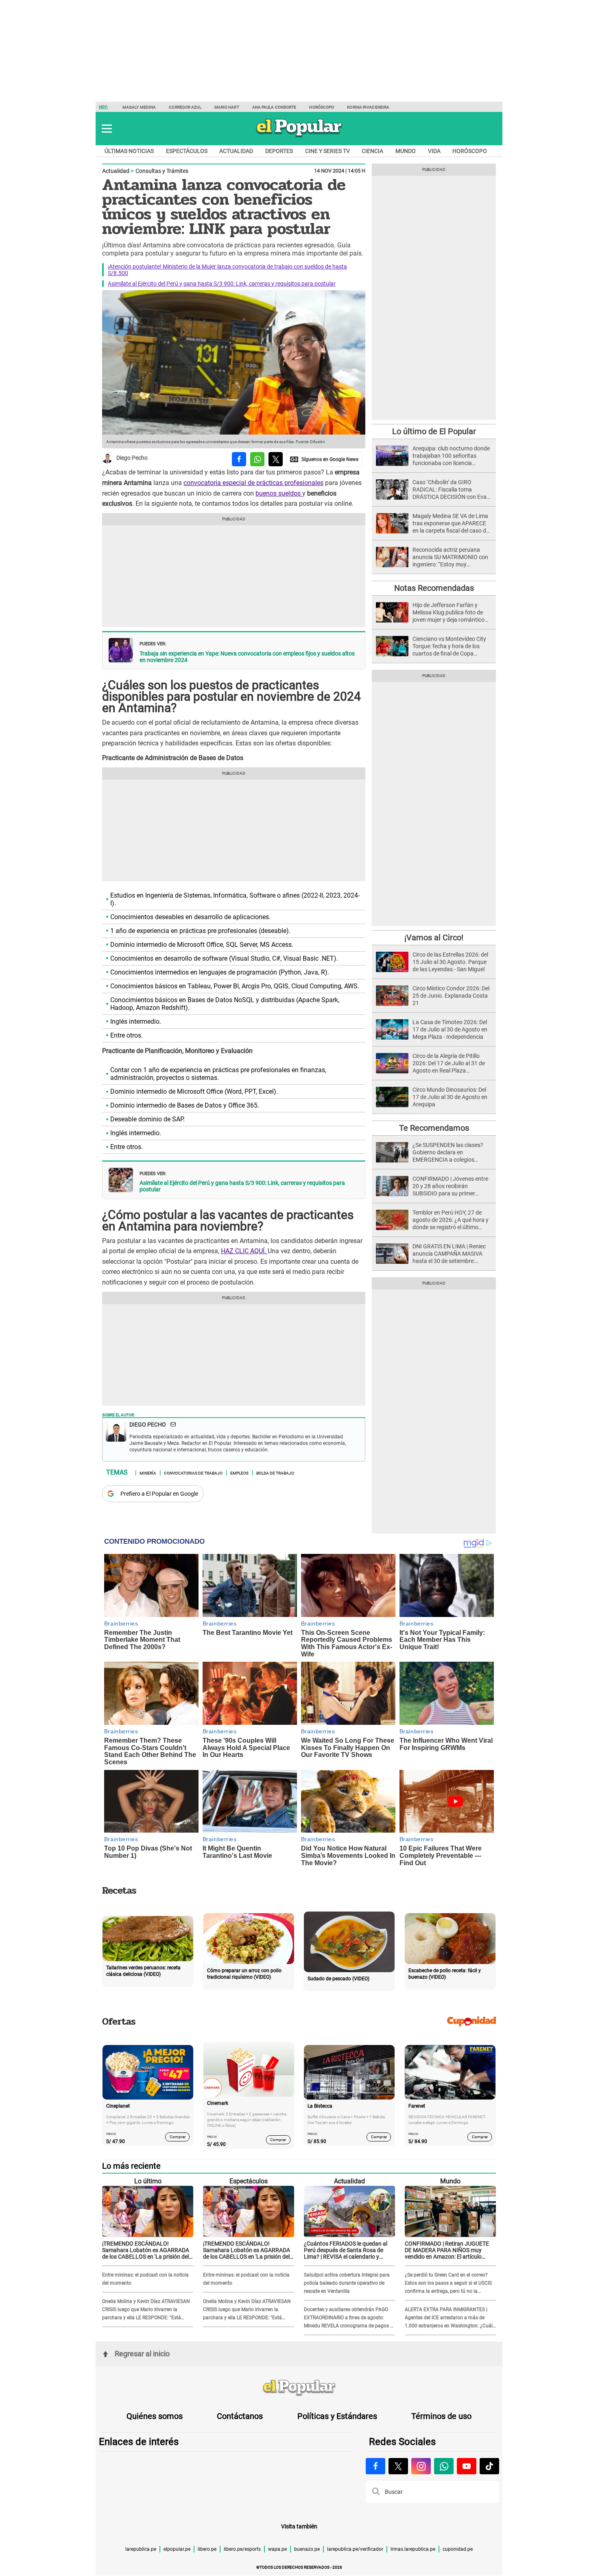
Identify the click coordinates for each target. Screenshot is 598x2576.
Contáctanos (240, 2416)
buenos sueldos (279, 493)
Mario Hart (227, 107)
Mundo (406, 151)
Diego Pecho (132, 458)
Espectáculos (187, 151)
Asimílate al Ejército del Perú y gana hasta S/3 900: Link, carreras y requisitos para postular (222, 284)
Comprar (178, 2137)
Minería (148, 1473)
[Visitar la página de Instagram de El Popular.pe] (421, 2466)
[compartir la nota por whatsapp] (257, 459)
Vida (434, 151)
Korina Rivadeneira (368, 107)
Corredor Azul (185, 107)
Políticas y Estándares (337, 2416)
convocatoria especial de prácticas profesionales (253, 483)
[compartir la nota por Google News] (324, 459)
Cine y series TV (327, 151)
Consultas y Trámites (162, 171)
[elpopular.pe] (299, 137)
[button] (107, 129)
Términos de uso (441, 2416)
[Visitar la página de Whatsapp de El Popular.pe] (444, 2466)
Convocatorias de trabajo (193, 1473)
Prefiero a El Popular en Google (159, 1494)
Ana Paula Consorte (274, 107)
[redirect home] (299, 2388)
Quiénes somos (155, 2416)
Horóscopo (322, 107)
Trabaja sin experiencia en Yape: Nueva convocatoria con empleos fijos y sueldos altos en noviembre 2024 (247, 657)
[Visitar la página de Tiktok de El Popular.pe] (489, 2466)
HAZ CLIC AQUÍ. (244, 1251)
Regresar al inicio (142, 2354)
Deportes (279, 151)
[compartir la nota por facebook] (239, 459)
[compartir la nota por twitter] (276, 459)
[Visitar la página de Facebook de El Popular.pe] (375, 2466)
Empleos (239, 1473)
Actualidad (236, 151)
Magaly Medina (139, 107)
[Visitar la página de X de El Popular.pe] (398, 2466)
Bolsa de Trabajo (275, 1473)
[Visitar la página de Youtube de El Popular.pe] (467, 2466)
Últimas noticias (129, 151)
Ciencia (372, 151)
